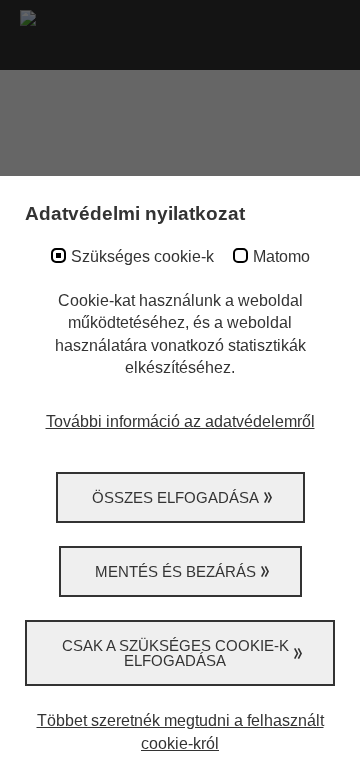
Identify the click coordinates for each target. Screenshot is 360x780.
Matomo (281, 256)
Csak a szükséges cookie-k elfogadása (175, 653)
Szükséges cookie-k (142, 256)
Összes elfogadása (175, 497)
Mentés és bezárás (175, 571)
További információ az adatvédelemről (180, 421)
